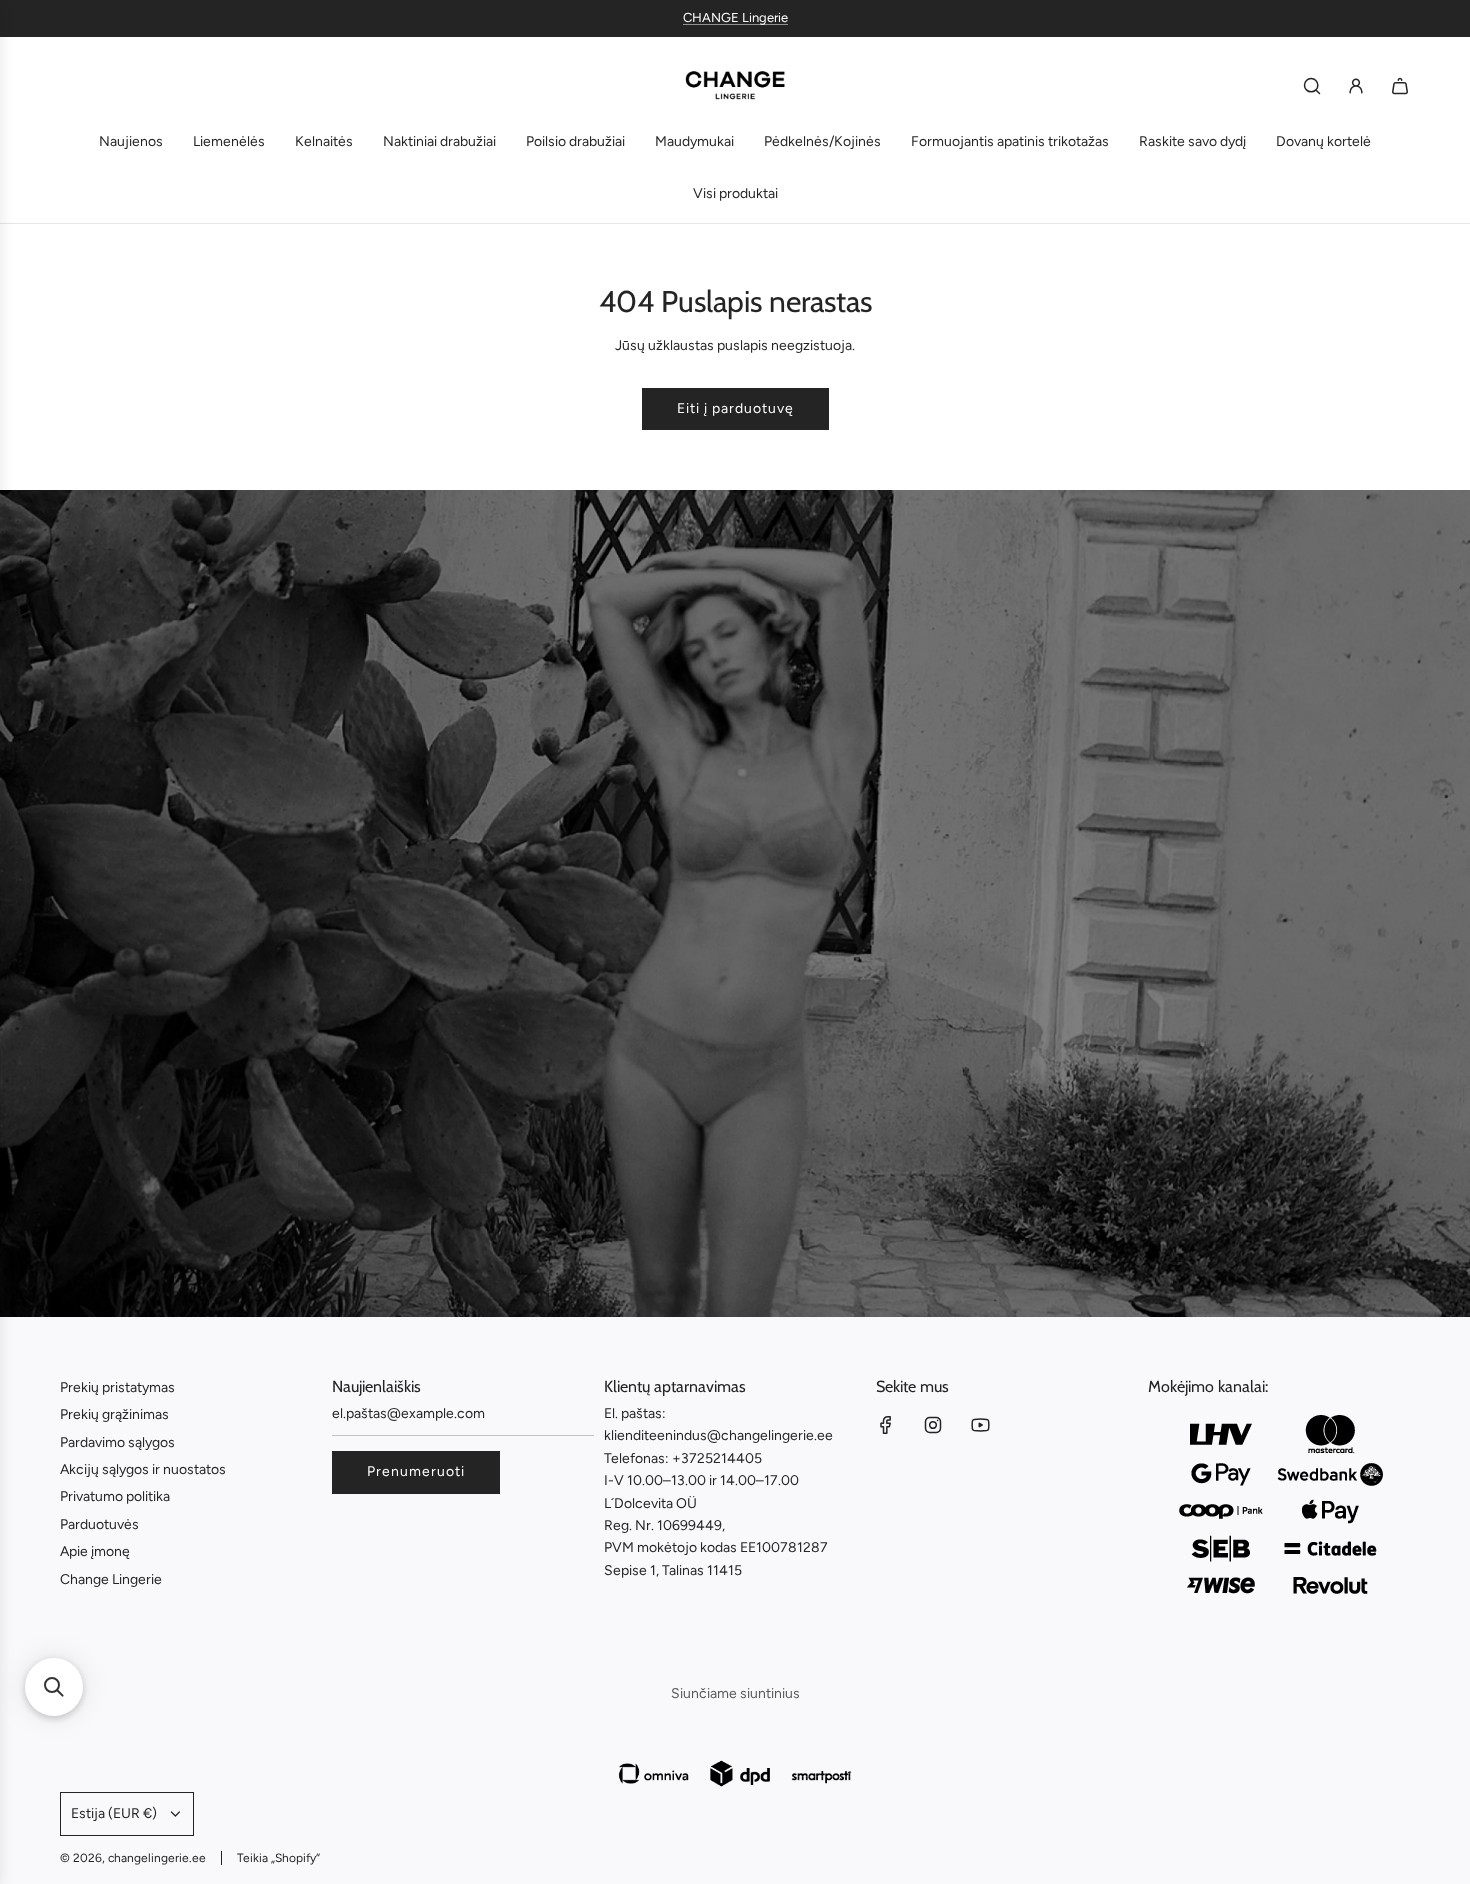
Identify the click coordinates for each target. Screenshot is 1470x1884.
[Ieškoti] (1312, 86)
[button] (54, 1687)
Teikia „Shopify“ (278, 1858)
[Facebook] (886, 1425)
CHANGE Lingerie (735, 17)
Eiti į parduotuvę (735, 408)
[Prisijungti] (1356, 86)
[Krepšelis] (1400, 86)
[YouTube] (980, 1425)
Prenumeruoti (416, 1471)
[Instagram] (933, 1425)
